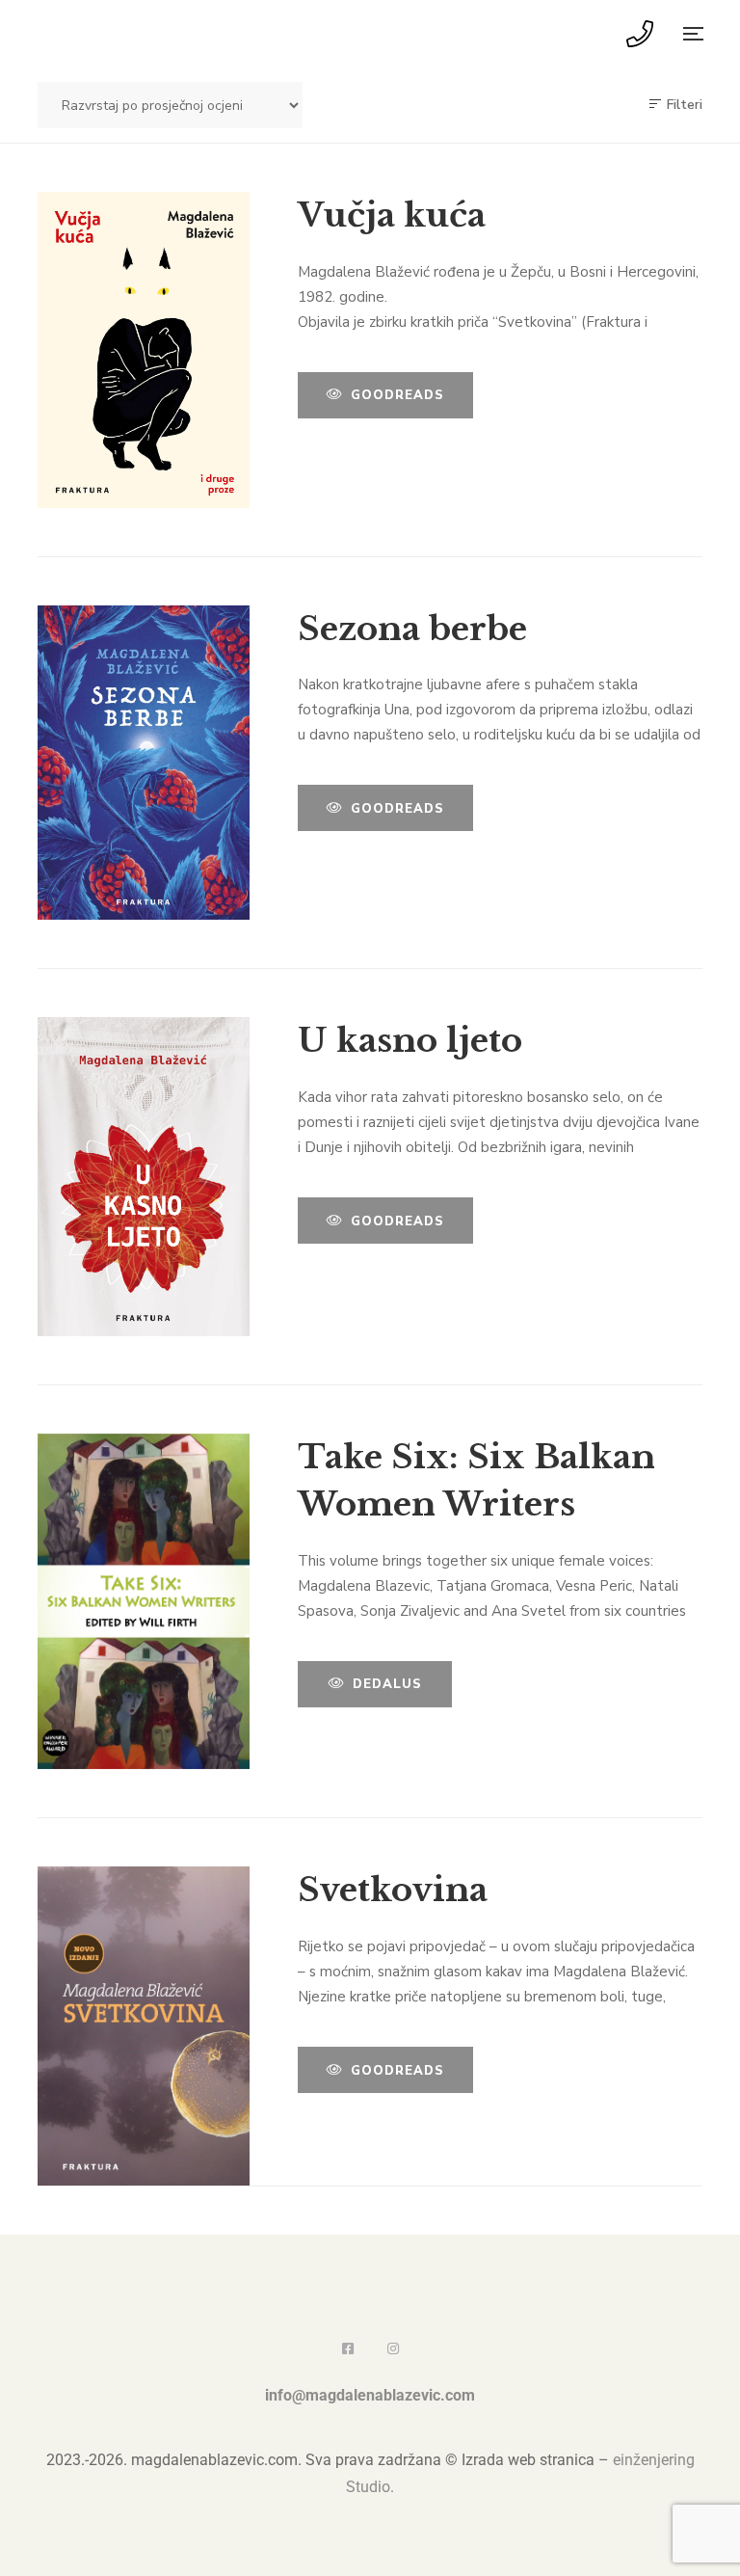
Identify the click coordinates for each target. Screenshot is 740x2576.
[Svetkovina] (144, 2026)
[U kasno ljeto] (144, 1177)
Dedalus (387, 1684)
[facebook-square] (348, 2348)
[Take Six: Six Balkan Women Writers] (144, 1601)
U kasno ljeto (410, 1040)
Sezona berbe (412, 629)
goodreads (397, 395)
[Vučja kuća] (144, 350)
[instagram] (393, 2348)
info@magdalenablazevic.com (370, 2395)
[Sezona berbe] (144, 763)
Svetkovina (393, 1890)
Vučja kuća (392, 215)
